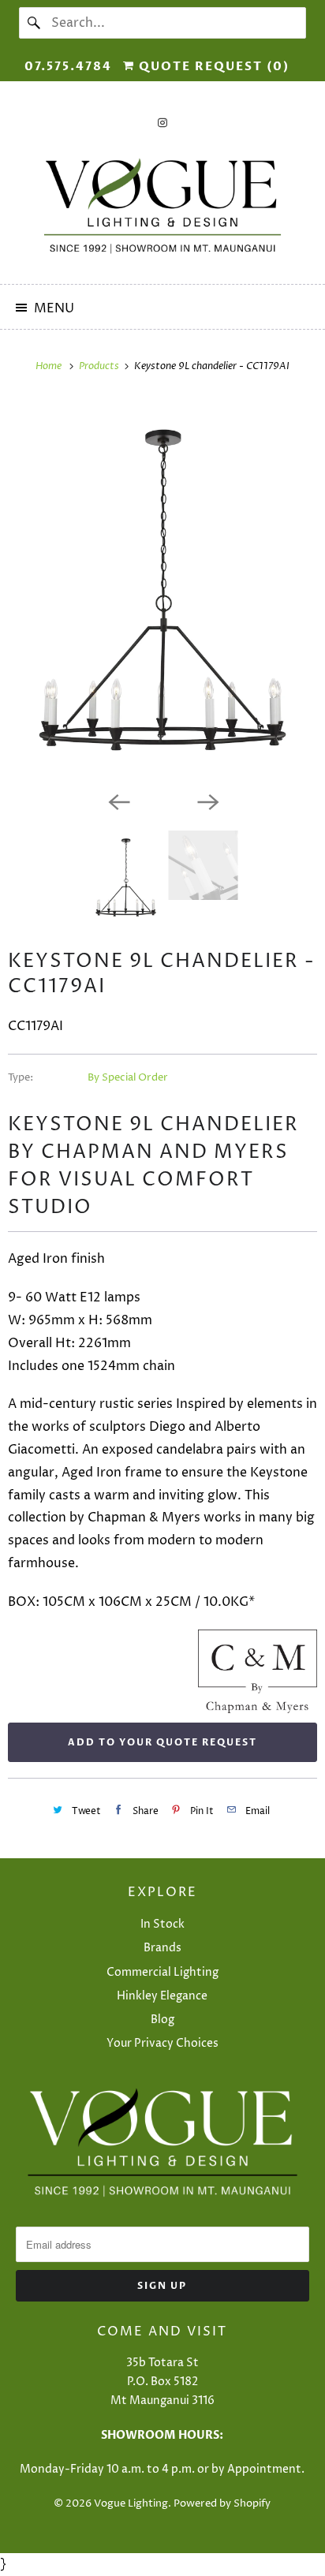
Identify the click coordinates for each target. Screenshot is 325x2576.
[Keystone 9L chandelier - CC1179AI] (162, 590)
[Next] (207, 801)
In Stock (162, 1924)
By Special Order (128, 1077)
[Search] (35, 23)
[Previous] (118, 801)
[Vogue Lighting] (162, 206)
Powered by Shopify (222, 2503)
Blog (162, 2020)
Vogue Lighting (131, 2503)
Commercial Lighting (162, 1972)
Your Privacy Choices (162, 2043)
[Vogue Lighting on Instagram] (162, 123)
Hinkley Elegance (162, 1996)
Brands (162, 1948)
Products (100, 366)
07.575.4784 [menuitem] (68, 66)
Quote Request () (212, 66)
